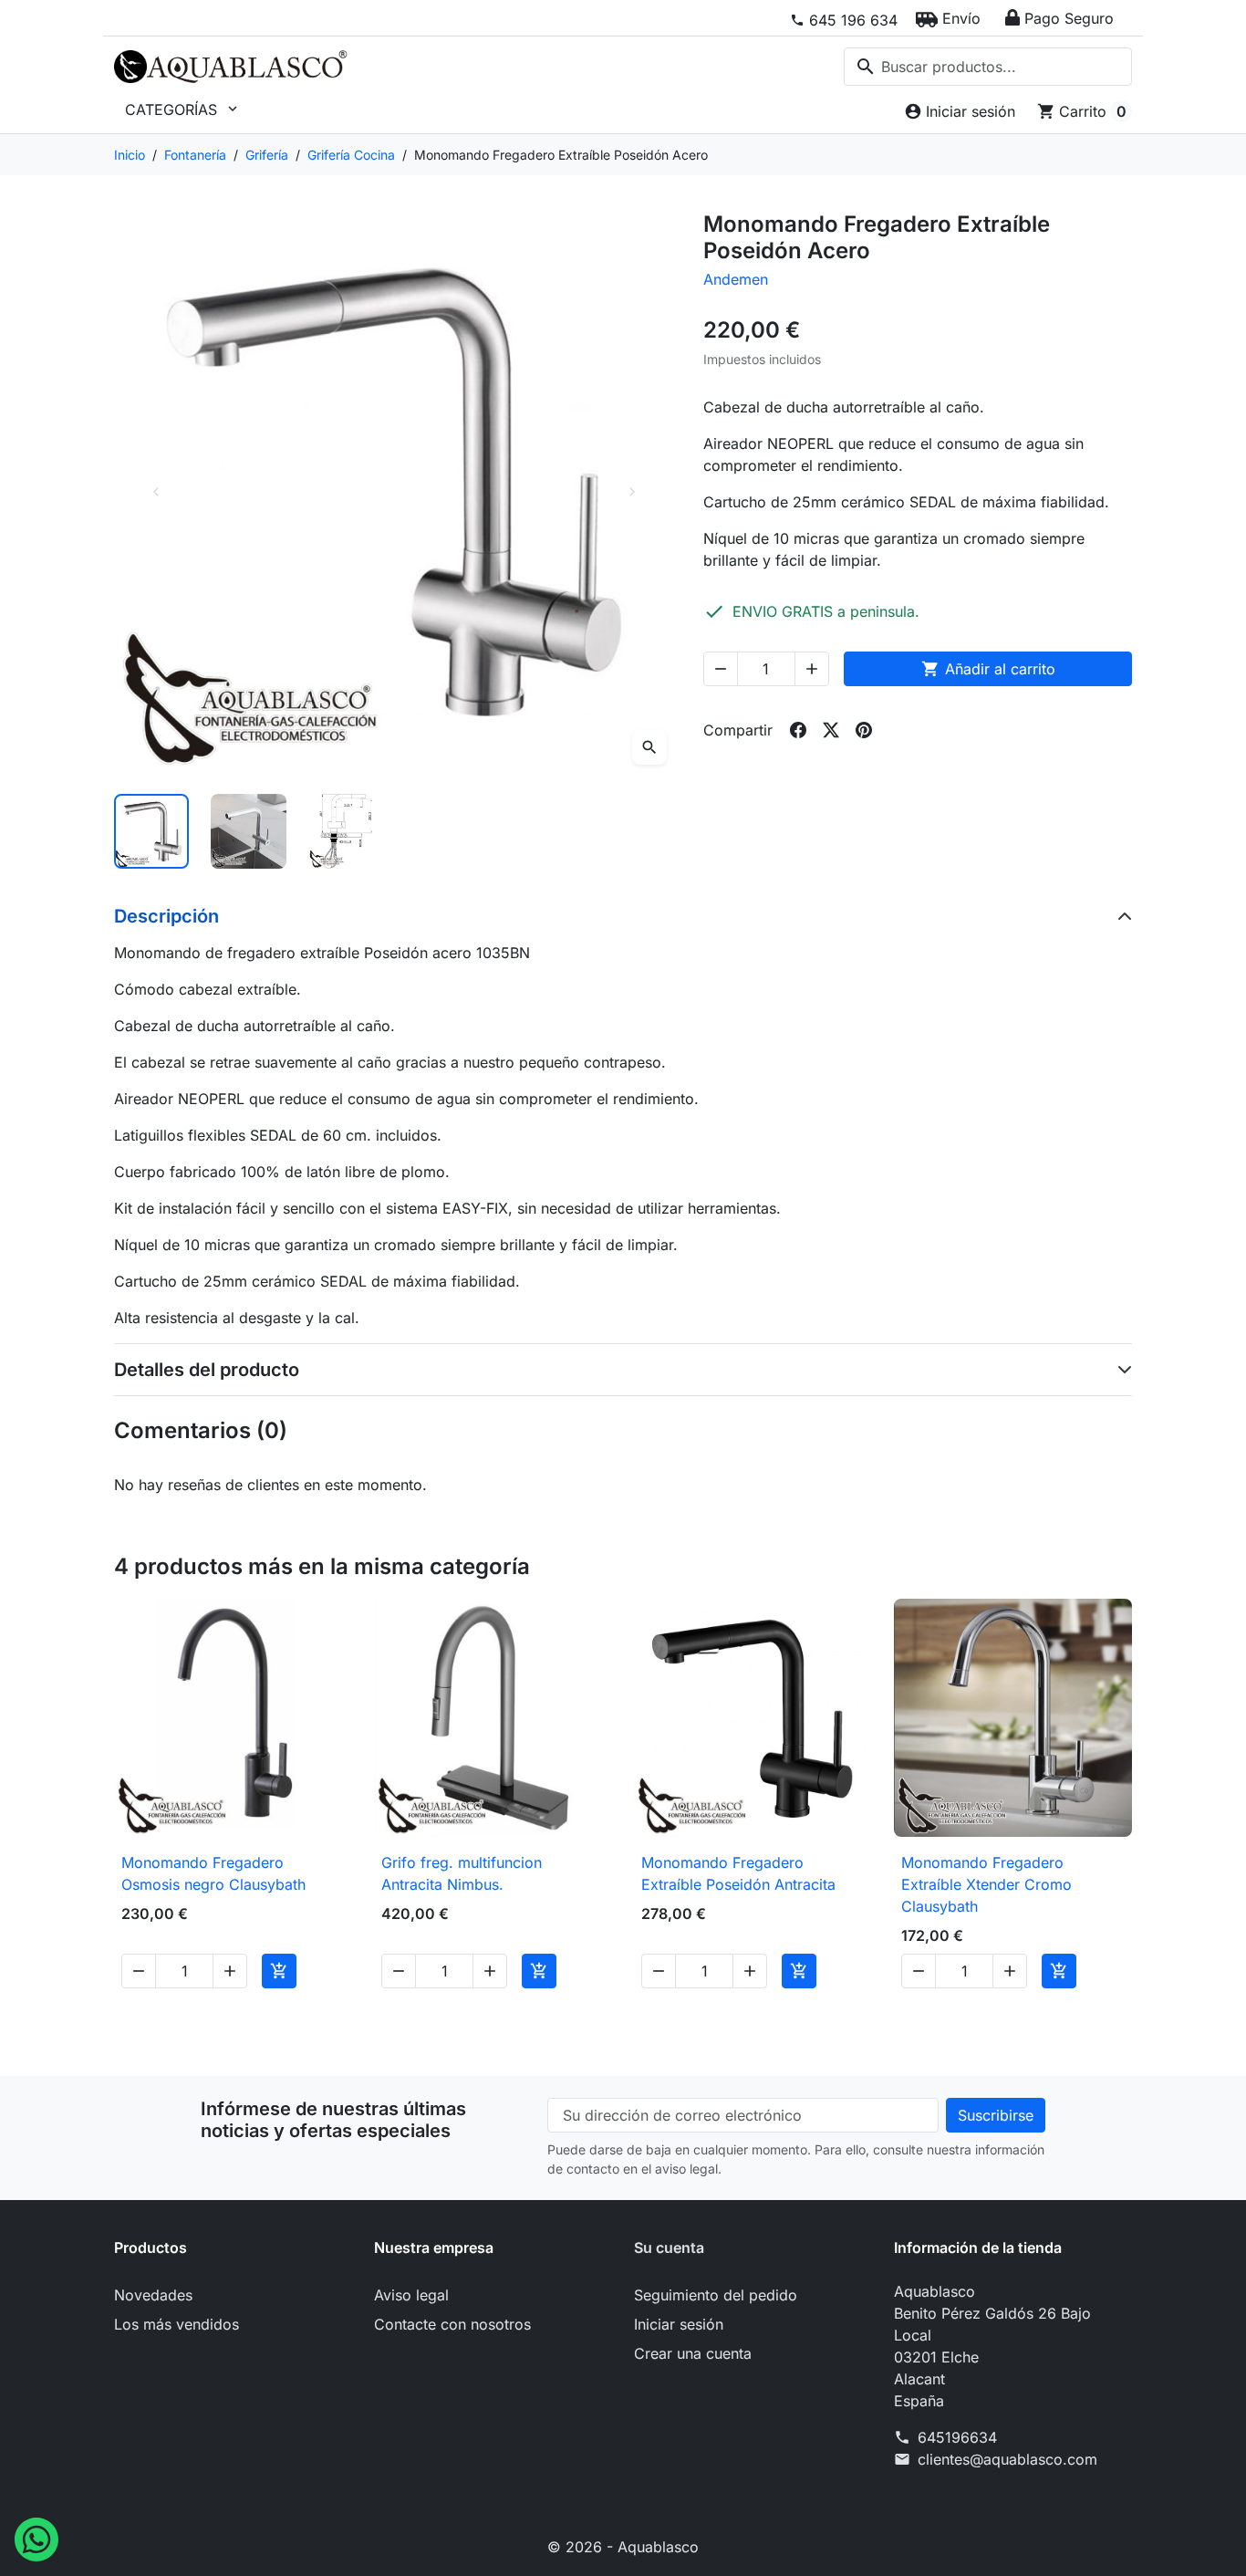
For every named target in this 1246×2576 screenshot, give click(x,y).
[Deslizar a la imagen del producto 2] (248, 831)
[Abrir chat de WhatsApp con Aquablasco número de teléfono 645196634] (36, 2538)
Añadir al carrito (988, 669)
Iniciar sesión (679, 2324)
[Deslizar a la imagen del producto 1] (151, 831)
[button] (948, 18)
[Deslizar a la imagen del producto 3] (346, 831)
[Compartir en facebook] (798, 730)
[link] (844, 20)
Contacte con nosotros (452, 2324)
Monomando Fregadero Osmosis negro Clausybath (213, 1873)
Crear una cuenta (693, 2353)
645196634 (957, 2437)
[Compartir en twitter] (831, 730)
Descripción (166, 916)
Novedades (153, 2295)
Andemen (736, 279)
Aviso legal (411, 2295)
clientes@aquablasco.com (1007, 2459)
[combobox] (988, 67)
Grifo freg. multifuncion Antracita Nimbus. (462, 1873)
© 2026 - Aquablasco (623, 2547)
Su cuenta (669, 2247)
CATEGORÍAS (183, 110)
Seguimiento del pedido (716, 2295)
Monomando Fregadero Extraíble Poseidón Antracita (738, 1873)
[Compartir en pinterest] (864, 730)
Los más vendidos (177, 2324)
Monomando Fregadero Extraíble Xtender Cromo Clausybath (986, 1884)
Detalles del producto (207, 1370)
